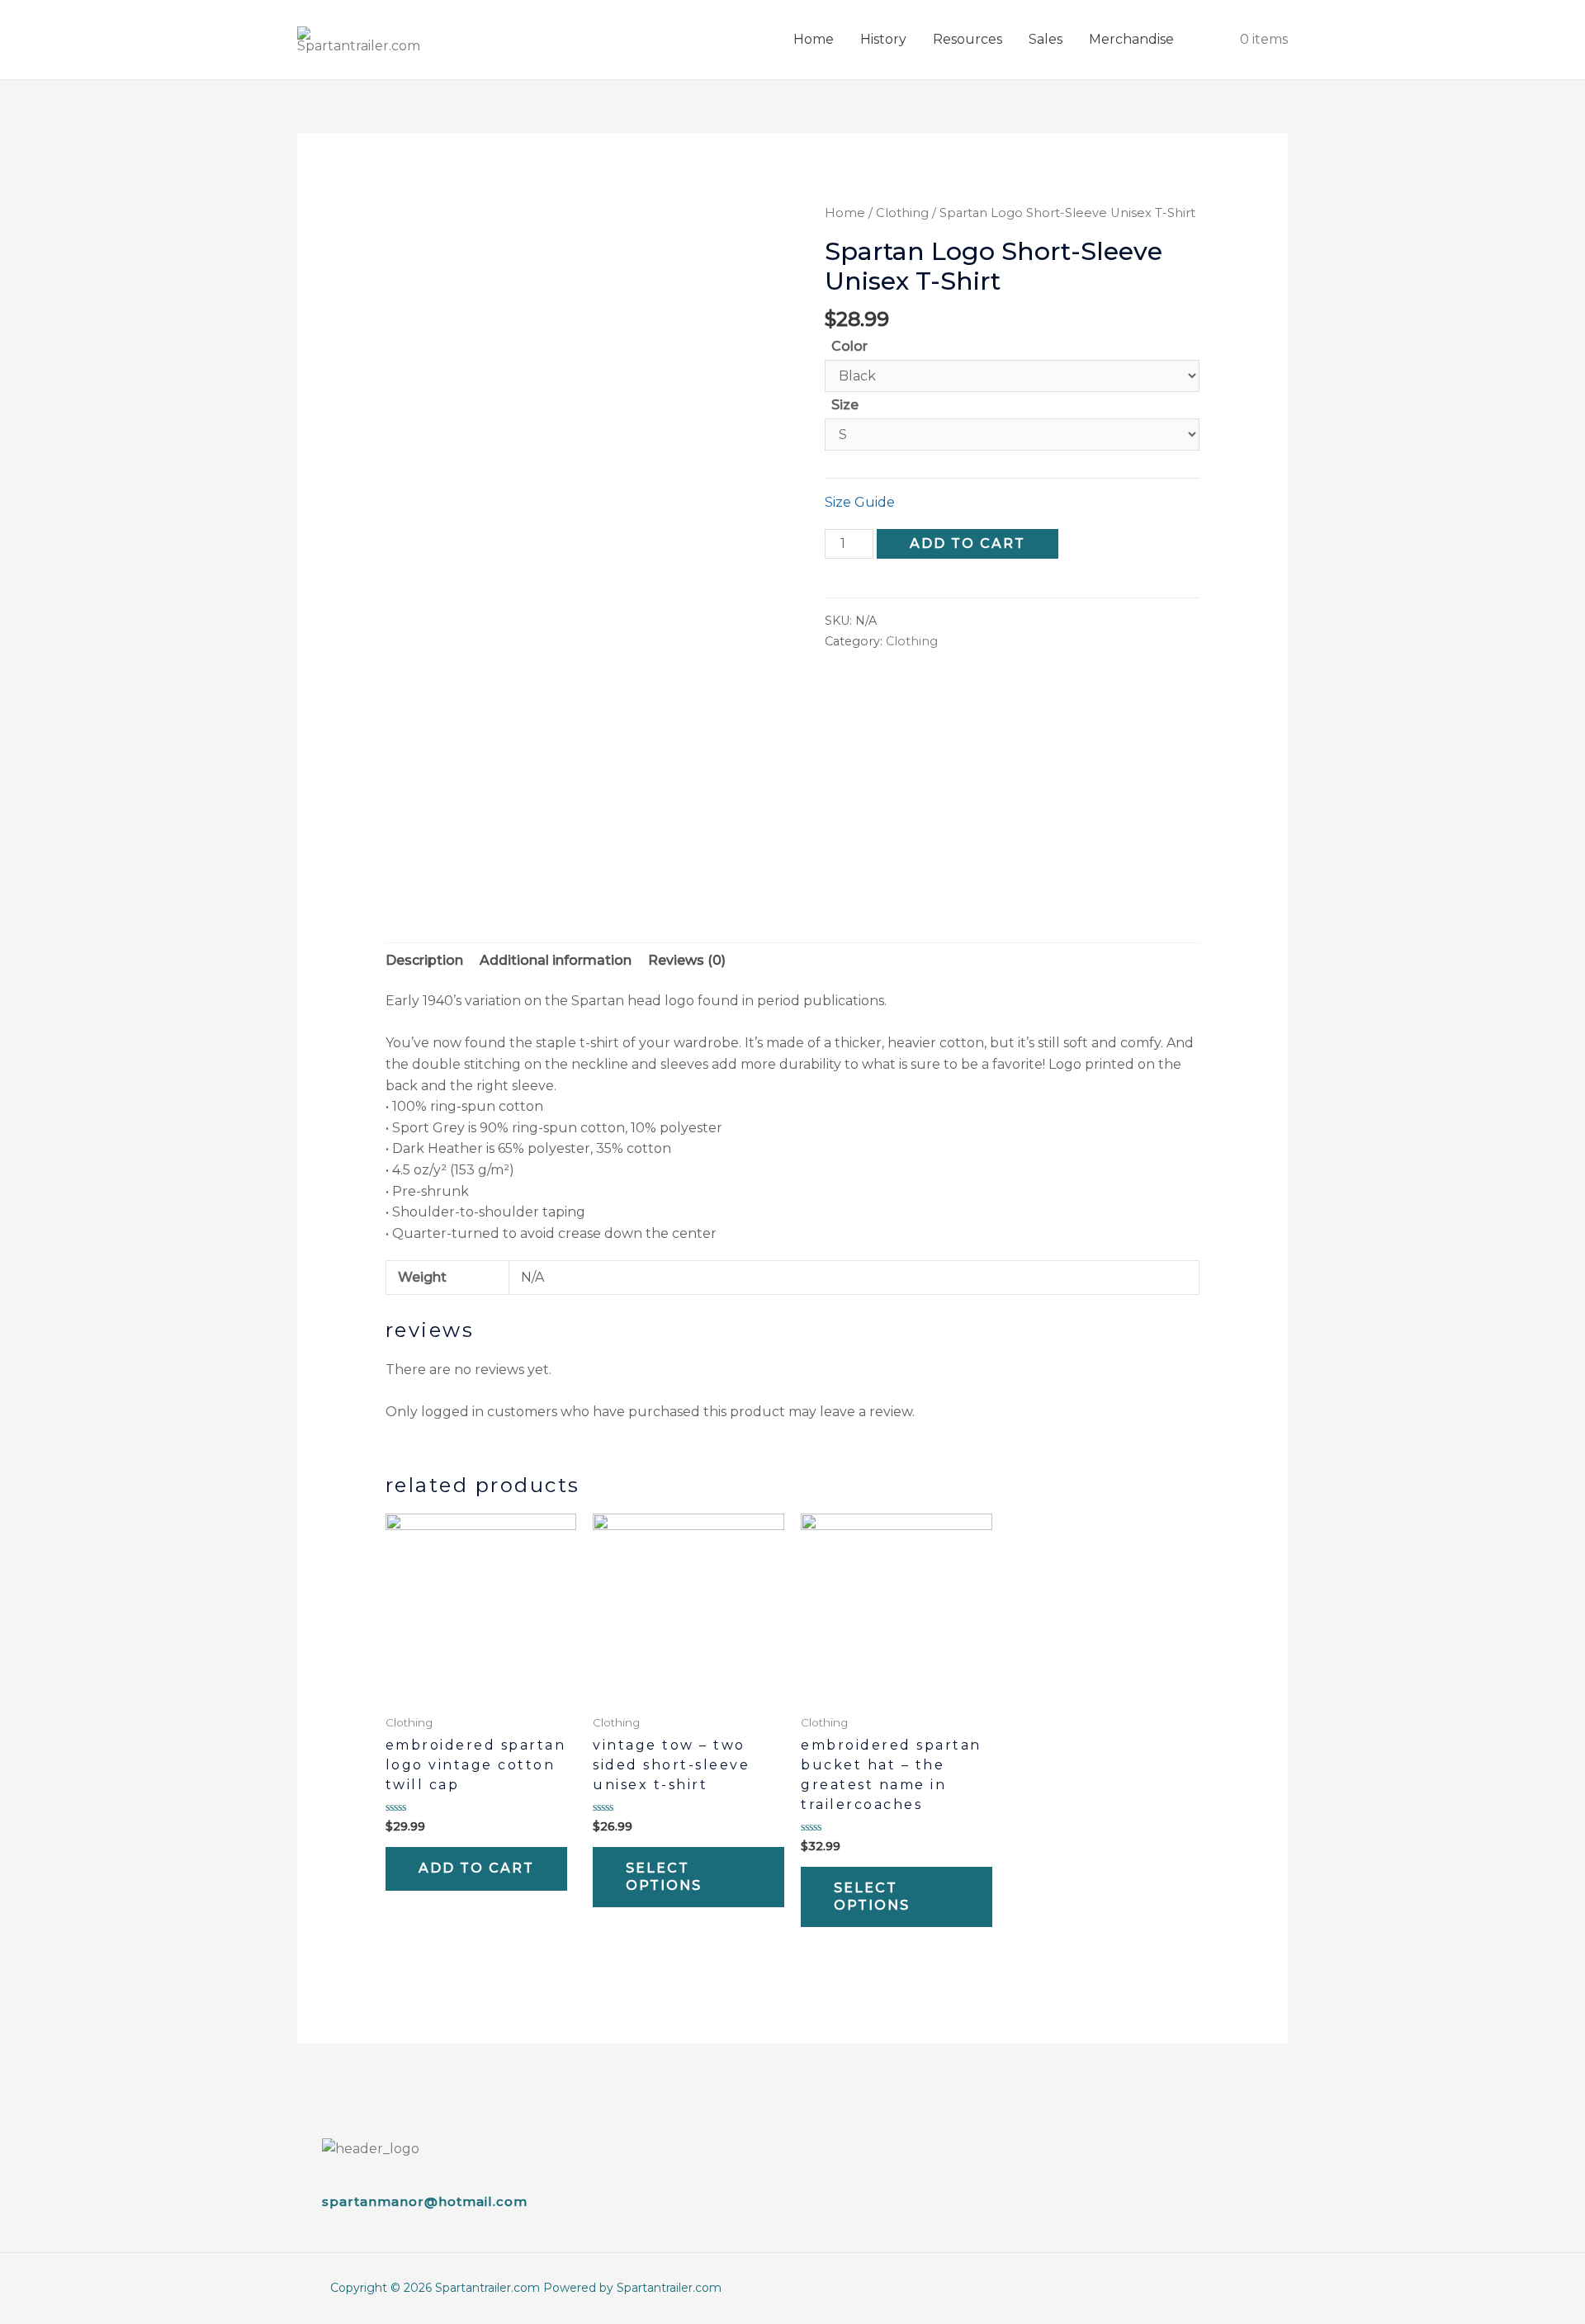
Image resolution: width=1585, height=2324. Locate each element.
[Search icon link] (1207, 40)
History (883, 39)
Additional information (556, 960)
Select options (664, 1877)
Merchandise (1131, 39)
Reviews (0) (687, 960)
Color (849, 346)
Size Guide (860, 502)
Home (814, 39)
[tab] (424, 961)
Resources (968, 39)
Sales (1046, 39)
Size (845, 405)
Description (424, 960)
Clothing (902, 213)
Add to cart (968, 543)
